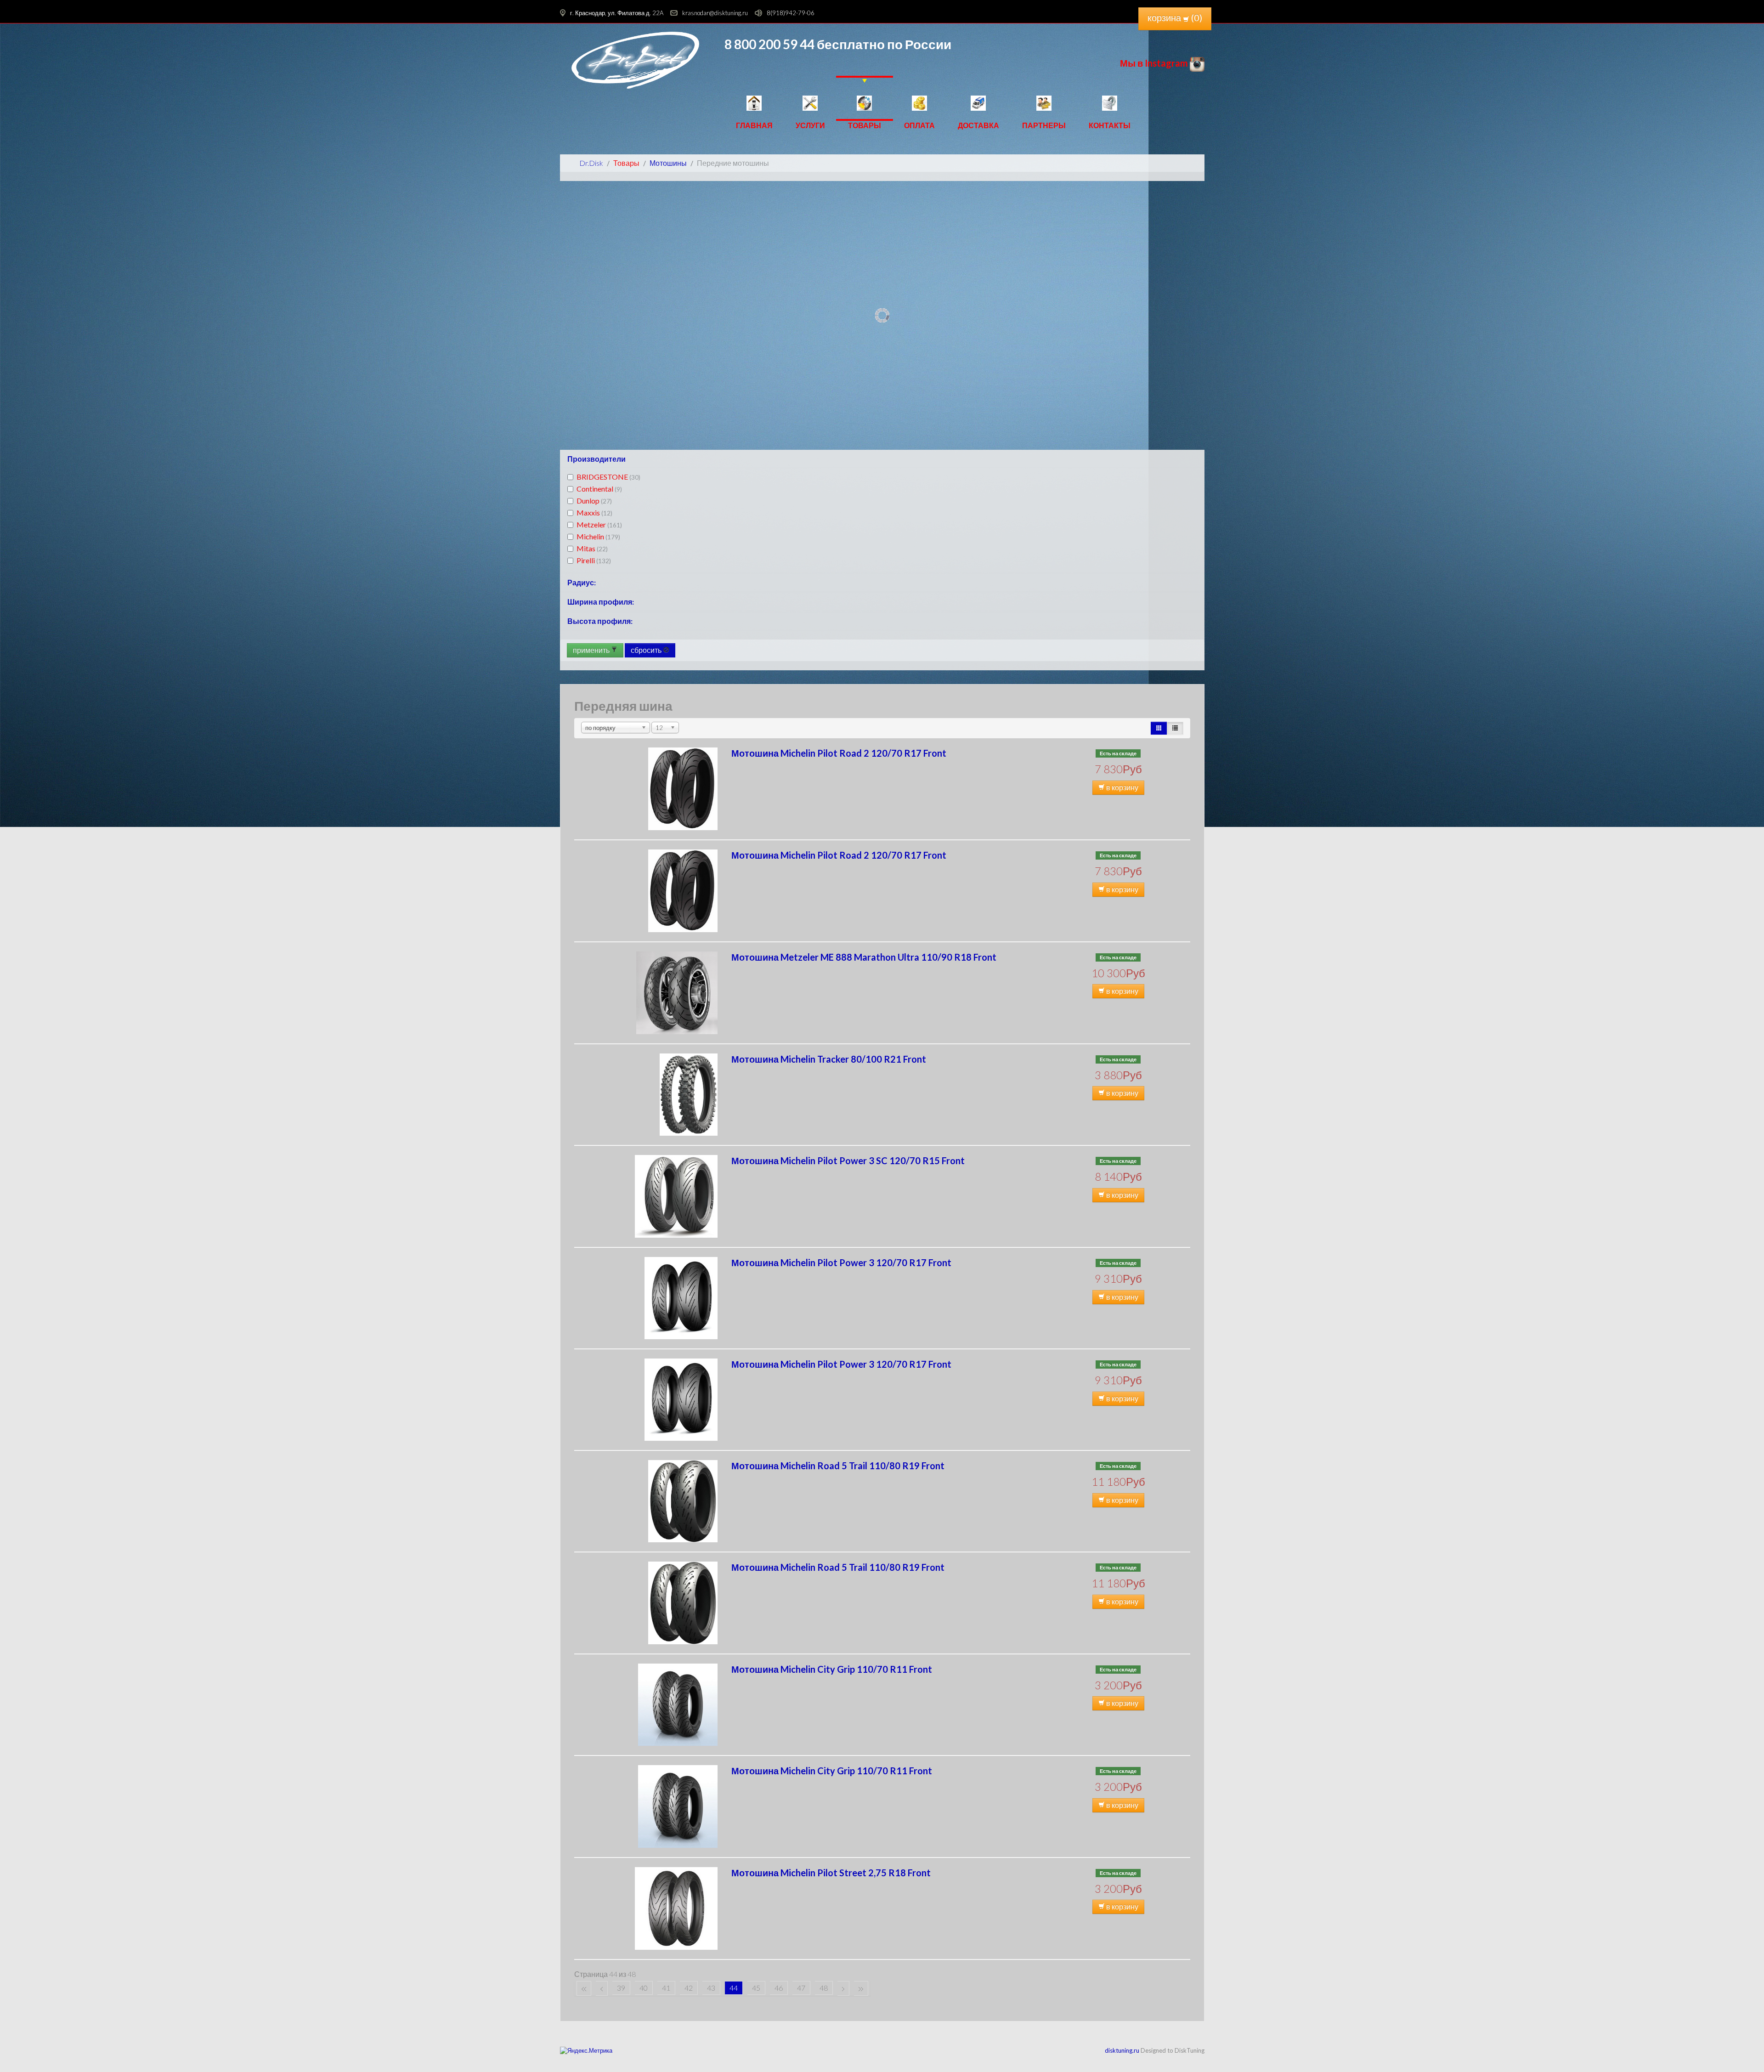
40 (644, 1988)
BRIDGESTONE (608, 477)
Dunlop (594, 501)
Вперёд (843, 1988)
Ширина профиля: (601, 602)
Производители (596, 459)
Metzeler (599, 524)
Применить (592, 650)
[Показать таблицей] (1175, 728)
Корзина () (1175, 17)
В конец (861, 1988)
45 (756, 1988)
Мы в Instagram (1155, 63)
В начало (584, 1988)
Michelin (598, 536)
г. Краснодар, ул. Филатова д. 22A (617, 13)
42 (689, 1988)
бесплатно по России (883, 44)
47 (801, 1988)
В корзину (1122, 787)
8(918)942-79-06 (791, 13)
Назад (602, 1988)
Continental (599, 489)
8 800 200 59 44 (769, 44)
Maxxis (594, 512)
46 (779, 1988)
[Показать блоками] (1159, 728)
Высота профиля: (600, 621)
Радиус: (582, 582)
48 (824, 1988)
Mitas (592, 548)
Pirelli (594, 560)
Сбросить (647, 650)
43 (711, 1988)
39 (621, 1988)
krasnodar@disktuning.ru (715, 13)
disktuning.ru (1122, 2050)
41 (666, 1988)
